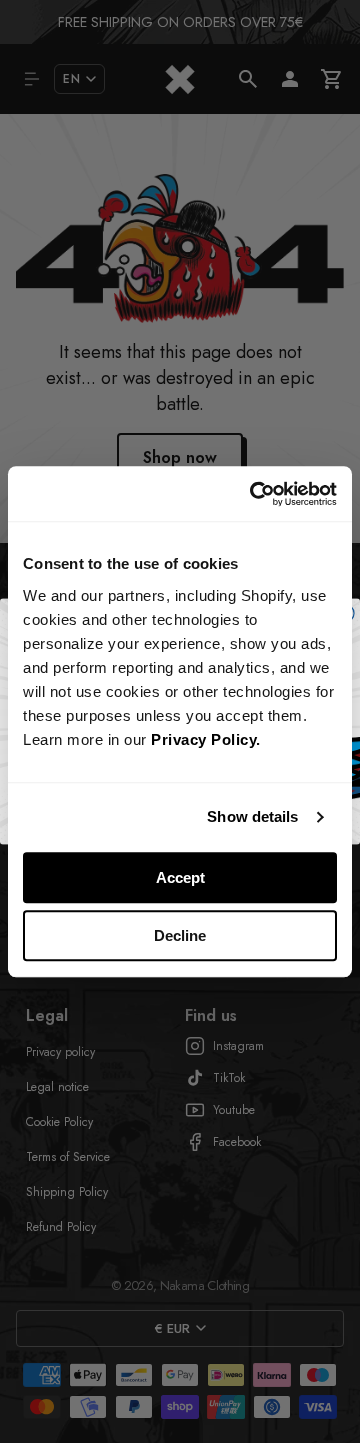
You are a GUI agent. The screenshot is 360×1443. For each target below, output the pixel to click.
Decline (180, 935)
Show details (252, 816)
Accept (180, 877)
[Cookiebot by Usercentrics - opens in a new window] (254, 494)
